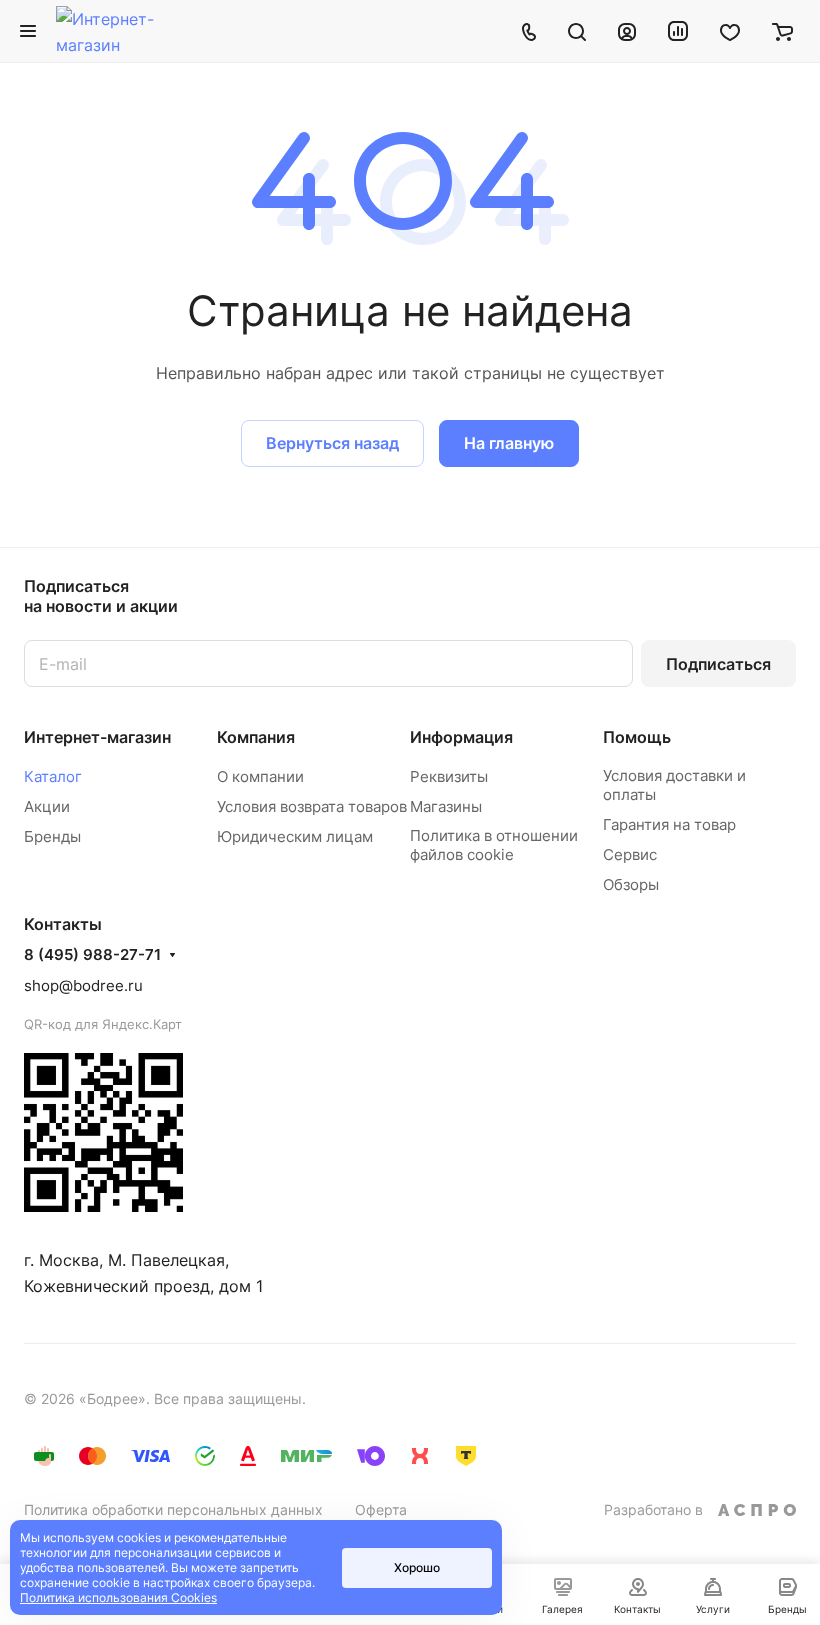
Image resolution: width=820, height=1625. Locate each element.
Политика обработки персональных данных (173, 1509)
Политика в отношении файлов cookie (494, 845)
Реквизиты (449, 776)
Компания (256, 737)
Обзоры (631, 884)
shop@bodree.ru (83, 985)
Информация (461, 737)
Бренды (52, 836)
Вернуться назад (332, 443)
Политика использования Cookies (118, 1597)
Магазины (446, 806)
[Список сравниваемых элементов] (678, 31)
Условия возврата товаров (312, 806)
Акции (47, 806)
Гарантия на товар (669, 824)
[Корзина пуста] (782, 31)
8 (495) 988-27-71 (92, 955)
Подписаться (718, 664)
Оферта (381, 1509)
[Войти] (627, 31)
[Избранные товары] (730, 31)
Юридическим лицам (295, 836)
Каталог (53, 776)
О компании (260, 776)
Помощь (637, 737)
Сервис (630, 854)
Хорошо (417, 1567)
